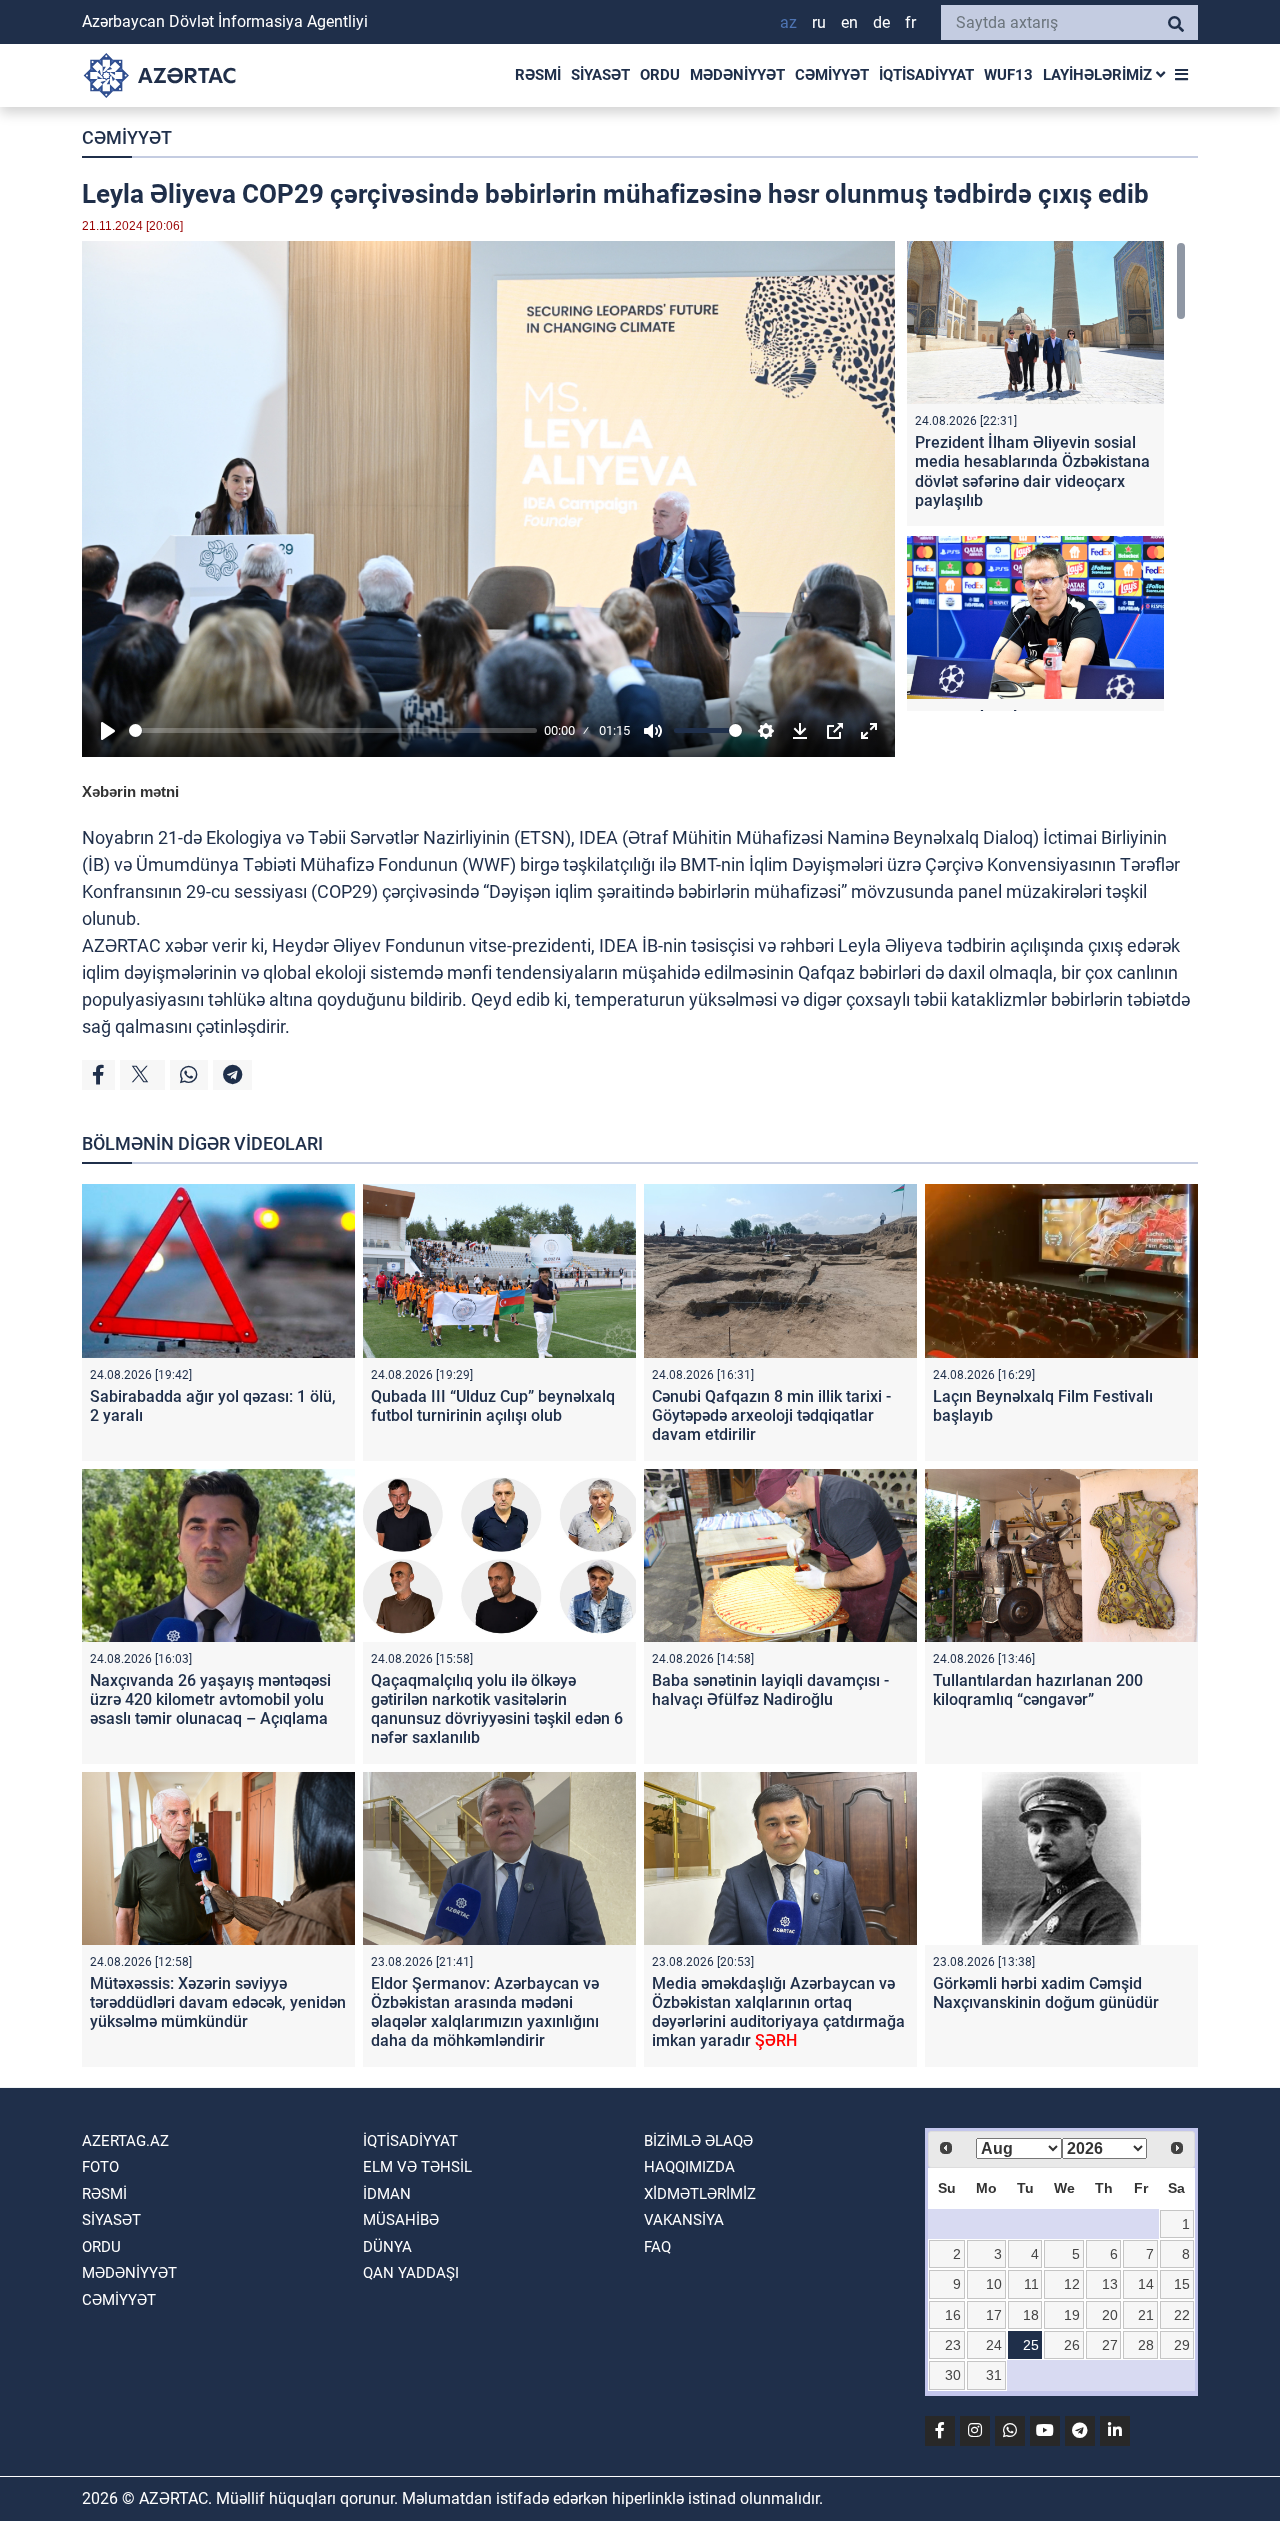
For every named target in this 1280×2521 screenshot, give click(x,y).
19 (1072, 2315)
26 (1072, 2345)
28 (1146, 2345)
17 (994, 2315)
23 (953, 2345)
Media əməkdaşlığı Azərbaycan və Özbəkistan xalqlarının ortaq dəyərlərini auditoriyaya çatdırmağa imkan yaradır (778, 2012)
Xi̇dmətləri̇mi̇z (700, 2194)
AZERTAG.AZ (125, 2141)
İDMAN (387, 2194)
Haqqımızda (689, 2167)
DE (881, 22)
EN (849, 22)
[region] (1046, 476)
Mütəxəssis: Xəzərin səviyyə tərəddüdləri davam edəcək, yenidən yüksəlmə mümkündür (218, 2002)
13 (1110, 2284)
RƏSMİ (538, 75)
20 (1110, 2315)
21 (1146, 2315)
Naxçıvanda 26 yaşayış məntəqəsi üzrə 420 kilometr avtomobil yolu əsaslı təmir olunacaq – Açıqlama (210, 1699)
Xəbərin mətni (130, 791)
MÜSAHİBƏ (401, 2220)
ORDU (660, 75)
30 (953, 2375)
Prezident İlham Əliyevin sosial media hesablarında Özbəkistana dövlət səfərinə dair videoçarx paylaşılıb (1032, 471)
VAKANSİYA (684, 2220)
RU (819, 22)
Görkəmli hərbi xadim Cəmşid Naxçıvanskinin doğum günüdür (1046, 1993)
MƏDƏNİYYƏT (737, 75)
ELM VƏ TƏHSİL (417, 2167)
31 (994, 2375)
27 (1110, 2345)
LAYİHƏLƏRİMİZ (1099, 75)
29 (1182, 2345)
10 (994, 2284)
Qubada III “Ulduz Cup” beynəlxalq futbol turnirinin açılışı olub (493, 1406)
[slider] (333, 730)
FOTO (100, 2167)
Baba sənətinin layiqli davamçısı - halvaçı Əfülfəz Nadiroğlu (770, 1690)
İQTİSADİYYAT (926, 75)
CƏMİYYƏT (832, 75)
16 (953, 2315)
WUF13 (1008, 75)
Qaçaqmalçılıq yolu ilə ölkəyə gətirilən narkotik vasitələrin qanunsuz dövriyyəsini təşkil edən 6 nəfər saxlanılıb (497, 1709)
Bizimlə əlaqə (698, 2141)
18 (1031, 2315)
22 (1182, 2315)
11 (1031, 2284)
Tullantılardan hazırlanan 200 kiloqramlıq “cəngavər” (1038, 1690)
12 (1072, 2284)
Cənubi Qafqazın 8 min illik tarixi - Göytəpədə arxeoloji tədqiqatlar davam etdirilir (771, 1415)
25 (1031, 2345)
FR (910, 22)
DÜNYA (387, 2247)
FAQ (657, 2247)
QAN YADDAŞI (411, 2273)
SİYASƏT (600, 75)
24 (994, 2345)
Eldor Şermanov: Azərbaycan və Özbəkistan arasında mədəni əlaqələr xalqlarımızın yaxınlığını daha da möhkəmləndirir (485, 2012)
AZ (788, 22)
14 (1146, 2284)
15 (1182, 2284)
